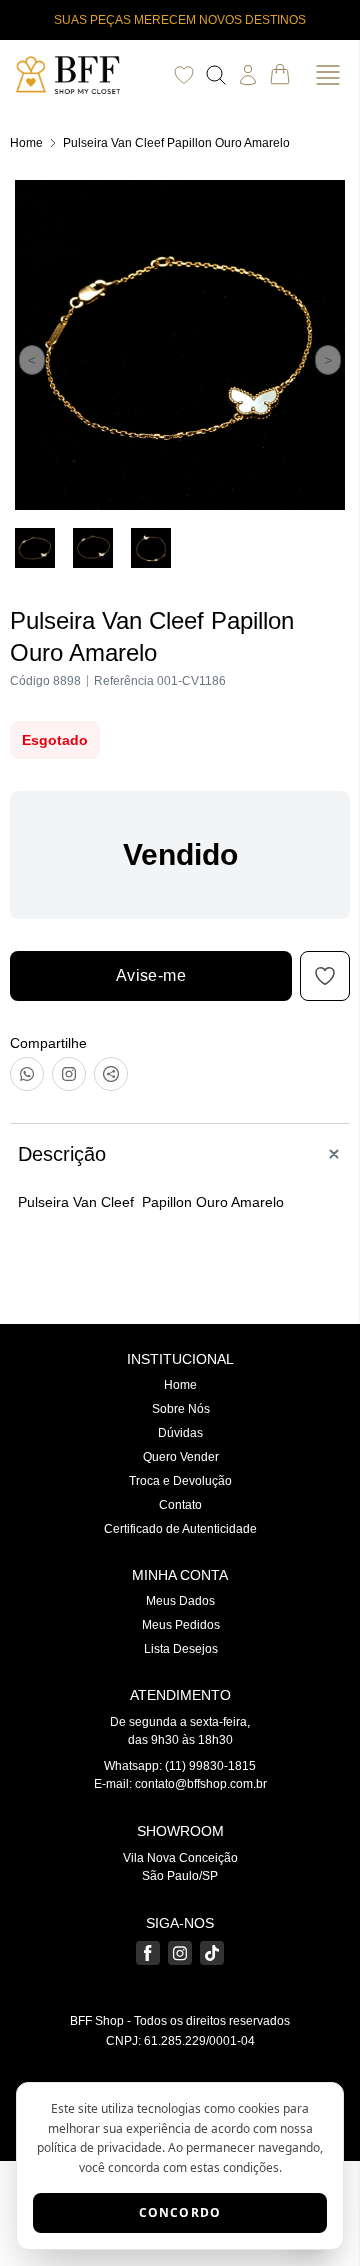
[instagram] (180, 1953)
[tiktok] (212, 1953)
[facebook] (148, 1953)
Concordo (180, 2212)
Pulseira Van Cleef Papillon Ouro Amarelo (176, 143)
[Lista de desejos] (184, 75)
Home (26, 143)
